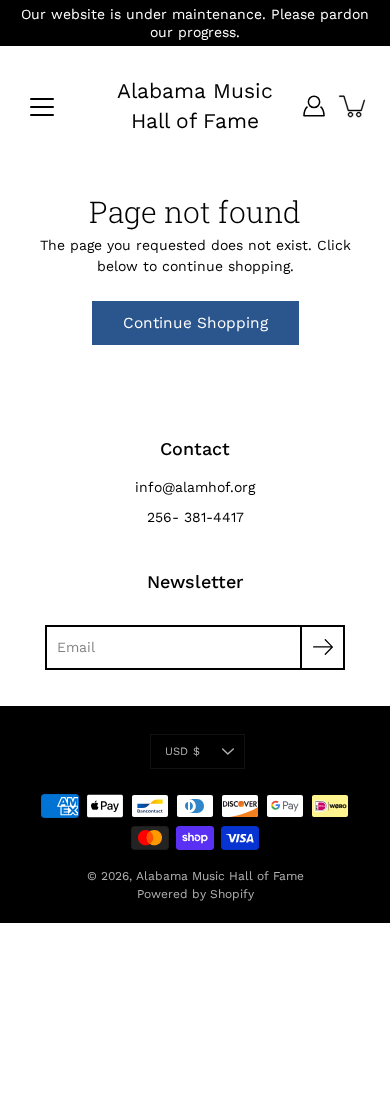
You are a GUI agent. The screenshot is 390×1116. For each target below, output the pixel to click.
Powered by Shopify (195, 894)
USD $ (182, 751)
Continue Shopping (195, 323)
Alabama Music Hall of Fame (195, 105)
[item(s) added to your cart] (354, 106)
